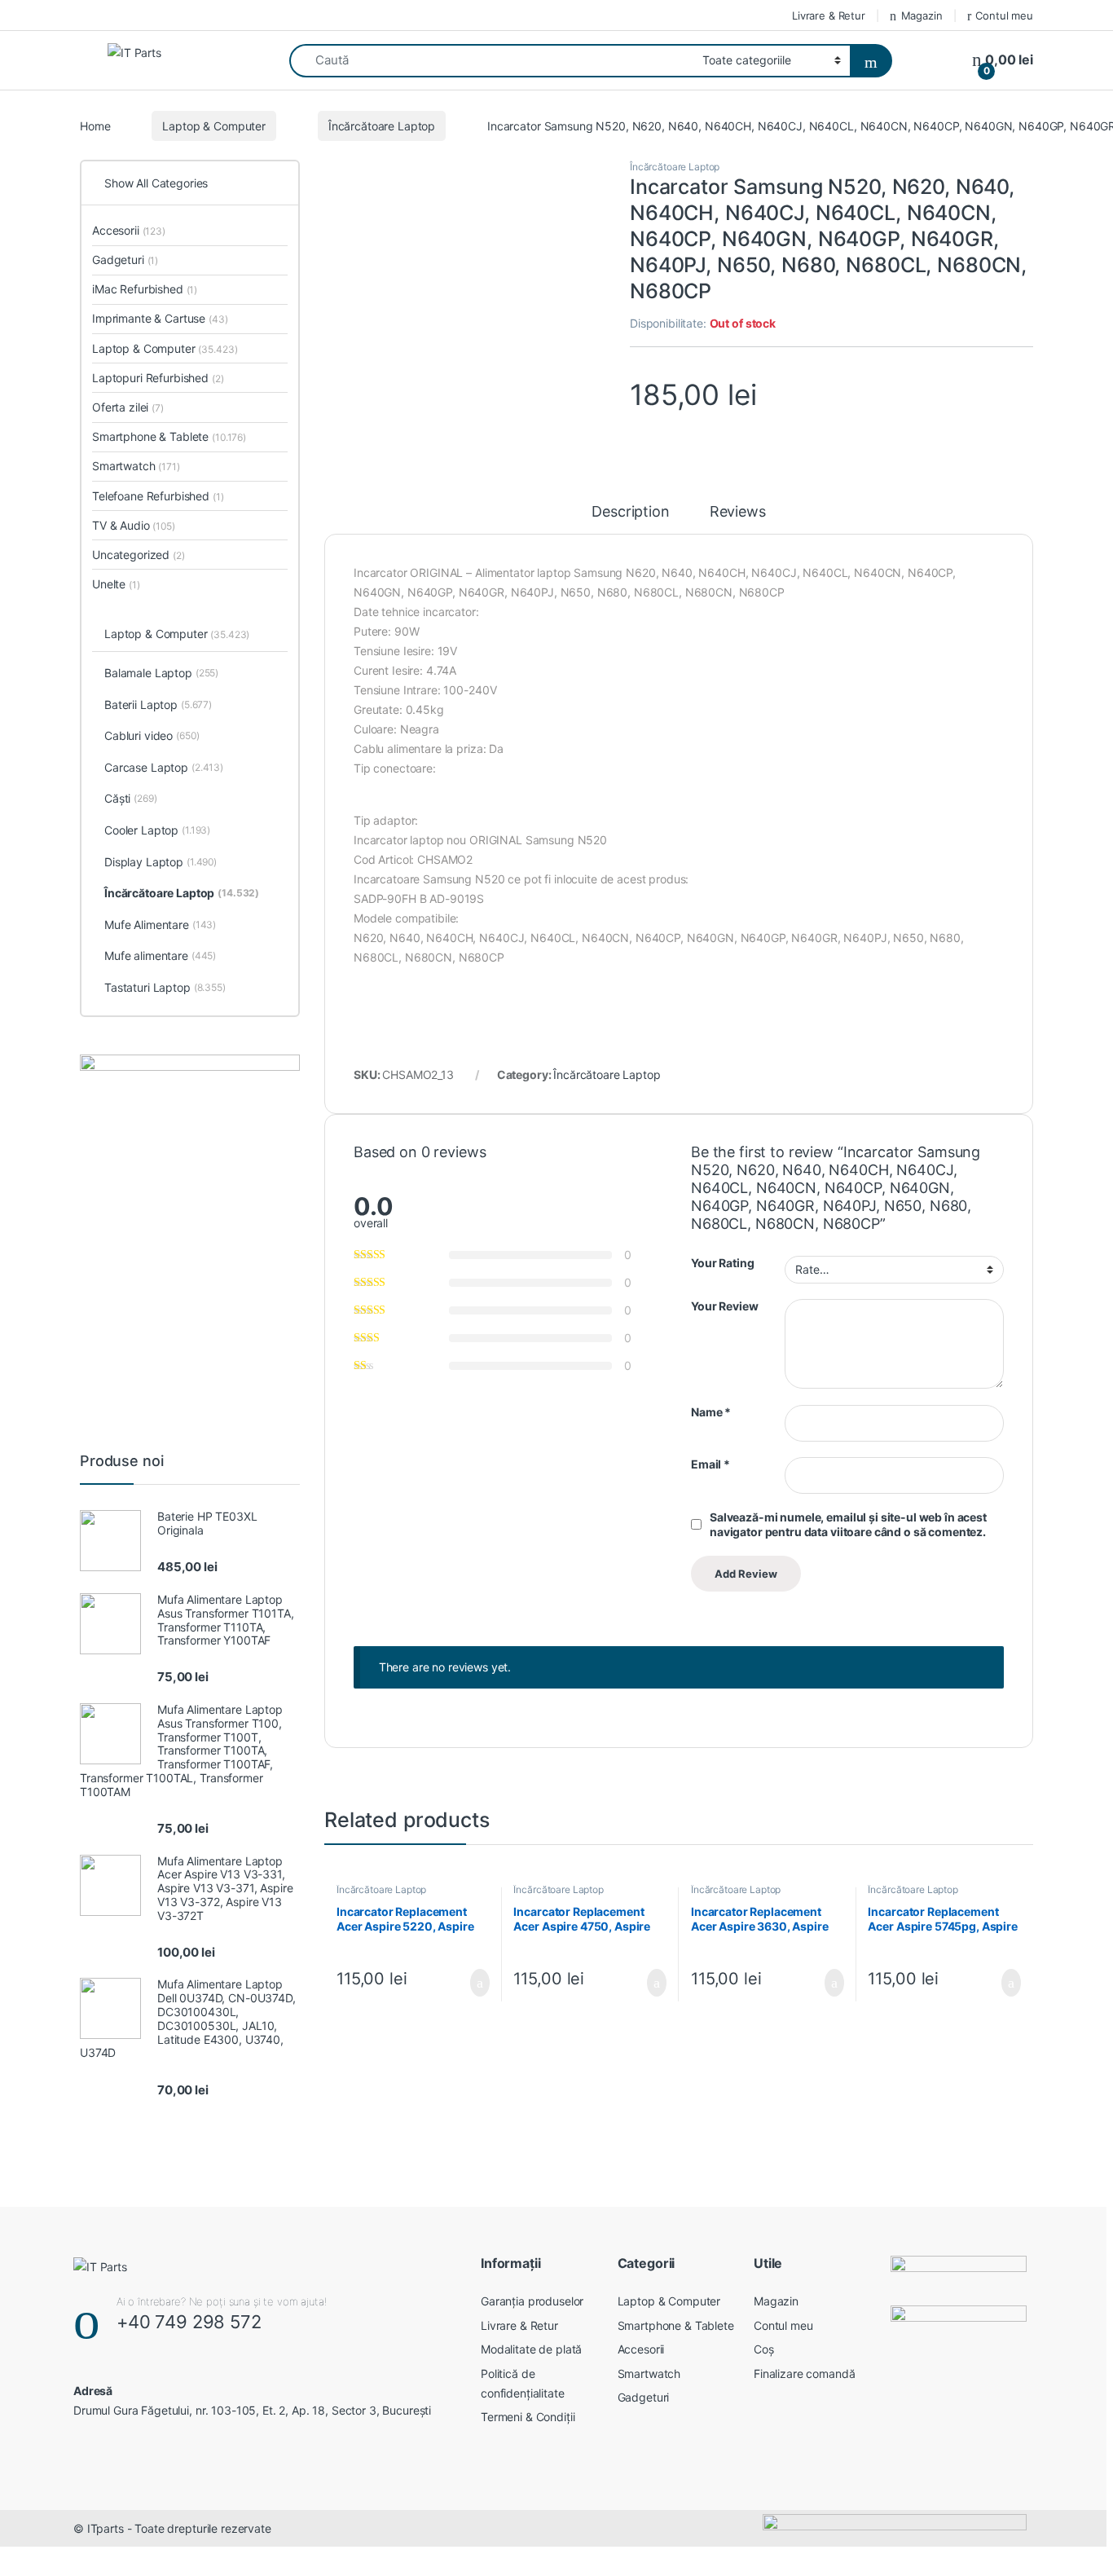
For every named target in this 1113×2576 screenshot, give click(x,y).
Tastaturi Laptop (165, 987)
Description (630, 512)
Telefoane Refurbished (158, 496)
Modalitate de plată (531, 2349)
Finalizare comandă (804, 2373)
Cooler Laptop (157, 830)
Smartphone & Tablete (169, 436)
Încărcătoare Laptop (382, 126)
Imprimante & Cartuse (160, 318)
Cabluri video (152, 735)
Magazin (922, 15)
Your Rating (722, 1263)
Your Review (724, 1306)
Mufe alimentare (160, 956)
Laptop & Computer (214, 126)
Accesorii (129, 230)
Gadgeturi (125, 260)
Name (711, 1412)
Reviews (738, 512)
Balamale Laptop (161, 673)
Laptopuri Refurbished (158, 378)
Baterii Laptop (158, 705)
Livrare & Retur (829, 15)
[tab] (630, 519)
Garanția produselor (532, 2301)
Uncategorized (139, 555)
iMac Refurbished (145, 289)
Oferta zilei (128, 407)
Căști (131, 798)
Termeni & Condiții (528, 2417)
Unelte (116, 584)
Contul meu (1004, 15)
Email (710, 1464)
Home (95, 126)
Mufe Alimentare (160, 925)
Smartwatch (136, 466)
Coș (764, 2349)
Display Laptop (161, 862)
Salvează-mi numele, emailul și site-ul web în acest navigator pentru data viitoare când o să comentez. (848, 1524)
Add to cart (479, 1983)
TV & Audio (134, 525)
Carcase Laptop (164, 767)
